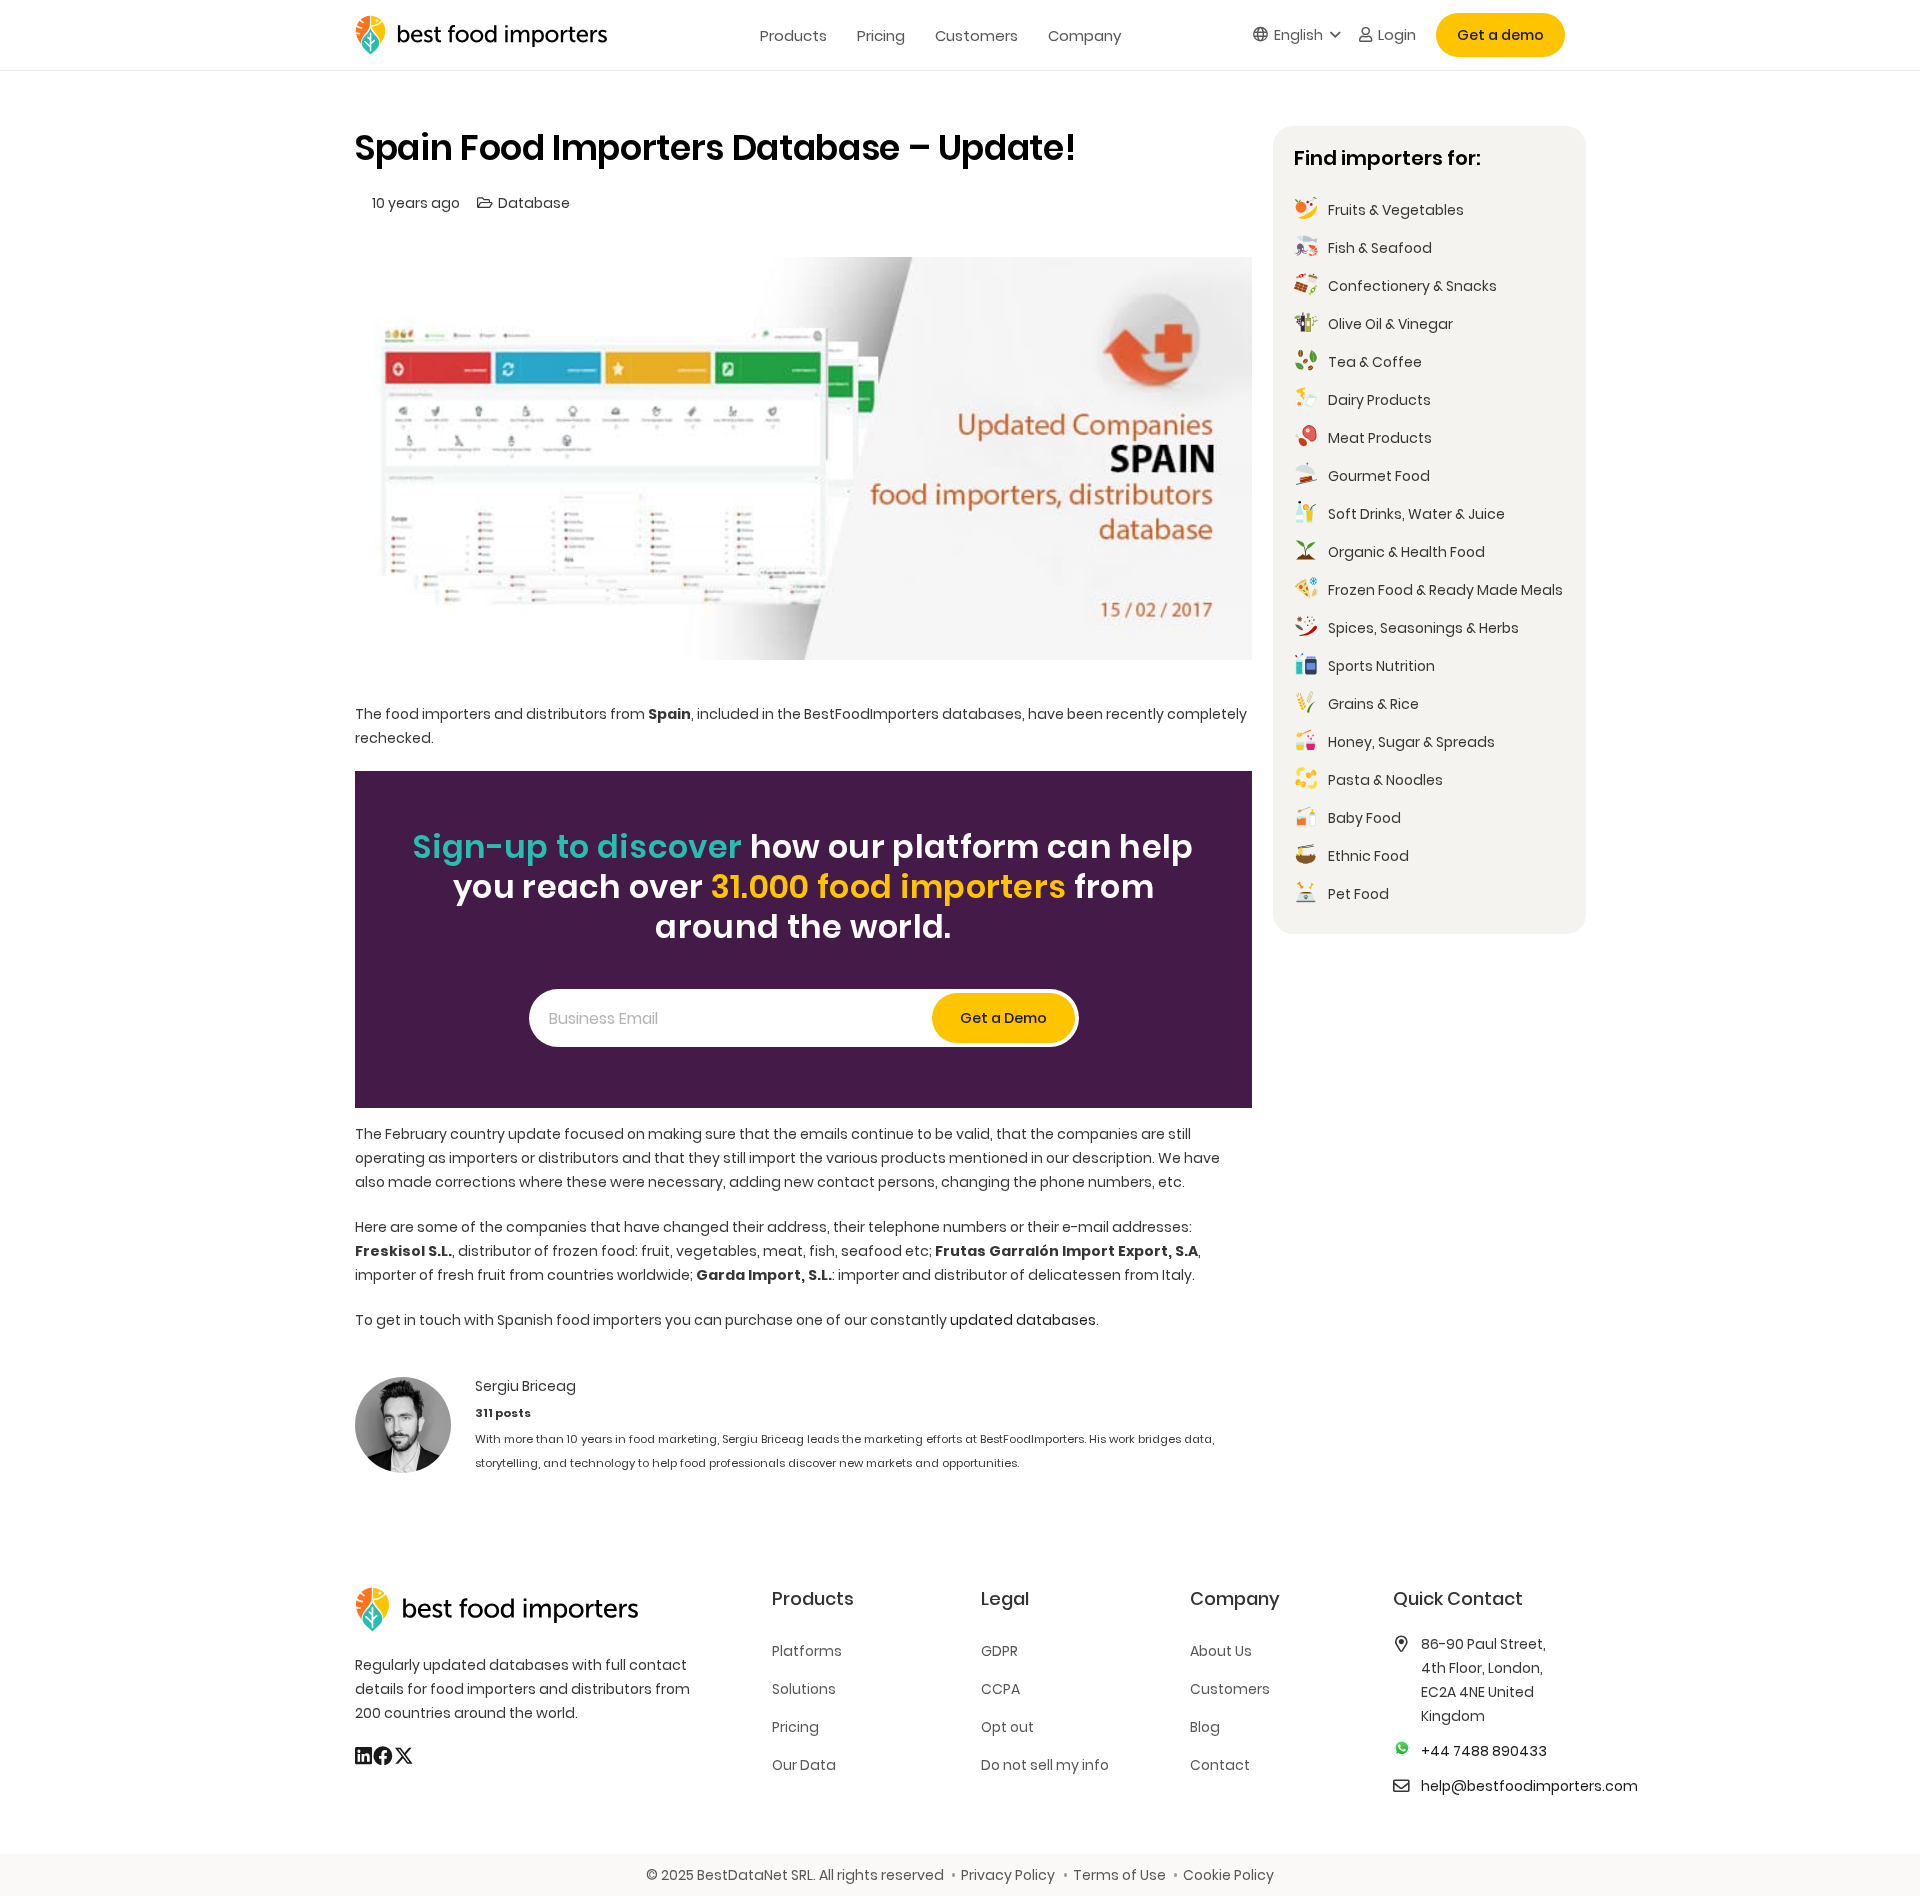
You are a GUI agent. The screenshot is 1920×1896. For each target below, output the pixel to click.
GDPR (999, 1651)
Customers (1230, 1689)
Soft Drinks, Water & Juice (1416, 514)
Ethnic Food (1368, 856)
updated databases (1023, 1320)
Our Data (804, 1765)
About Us (1221, 1651)
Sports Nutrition (1381, 666)
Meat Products (1380, 438)
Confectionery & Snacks (1412, 286)
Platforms (807, 1651)
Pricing (795, 1727)
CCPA (1000, 1689)
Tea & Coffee (1375, 362)
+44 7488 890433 (1484, 1751)
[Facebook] (383, 1756)
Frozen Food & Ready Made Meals (1445, 590)
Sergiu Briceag (525, 1386)
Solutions (804, 1689)
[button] (1296, 35)
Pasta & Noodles (1385, 780)
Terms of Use (1119, 1875)
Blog (1205, 1727)
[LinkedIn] (363, 1756)
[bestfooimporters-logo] (481, 35)
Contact (1220, 1765)
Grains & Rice (1373, 704)
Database (534, 203)
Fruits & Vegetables (1396, 210)
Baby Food (1364, 818)
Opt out (1007, 1727)
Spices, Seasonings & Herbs (1423, 628)
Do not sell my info (1045, 1765)
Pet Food (1358, 894)
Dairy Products (1379, 400)
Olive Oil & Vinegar (1390, 324)
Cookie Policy (1228, 1875)
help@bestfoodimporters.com (1529, 1786)
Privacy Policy (1008, 1875)
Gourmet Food (1379, 476)
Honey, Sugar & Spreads (1411, 742)
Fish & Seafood (1380, 248)
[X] (404, 1756)
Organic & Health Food (1406, 552)
